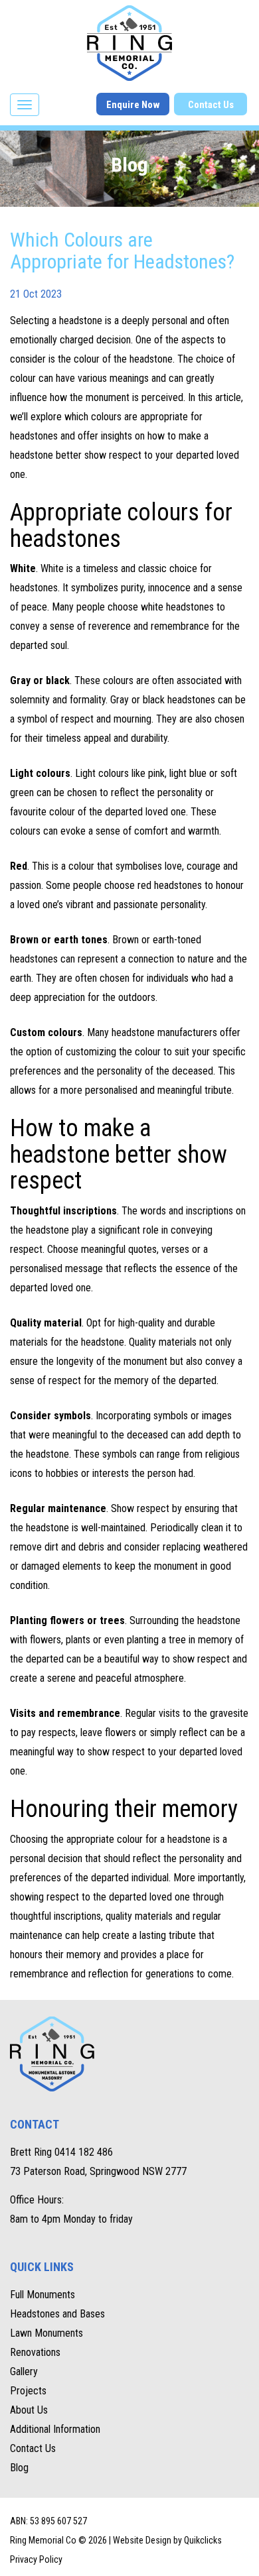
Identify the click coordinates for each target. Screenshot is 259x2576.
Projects (28, 2391)
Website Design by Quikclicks (167, 2540)
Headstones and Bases (57, 2314)
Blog (19, 2468)
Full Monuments (43, 2295)
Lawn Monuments (46, 2333)
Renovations (35, 2352)
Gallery (24, 2371)
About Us (29, 2410)
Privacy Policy (36, 2559)
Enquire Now (133, 105)
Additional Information (55, 2429)
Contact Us (211, 105)
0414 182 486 (84, 2152)
